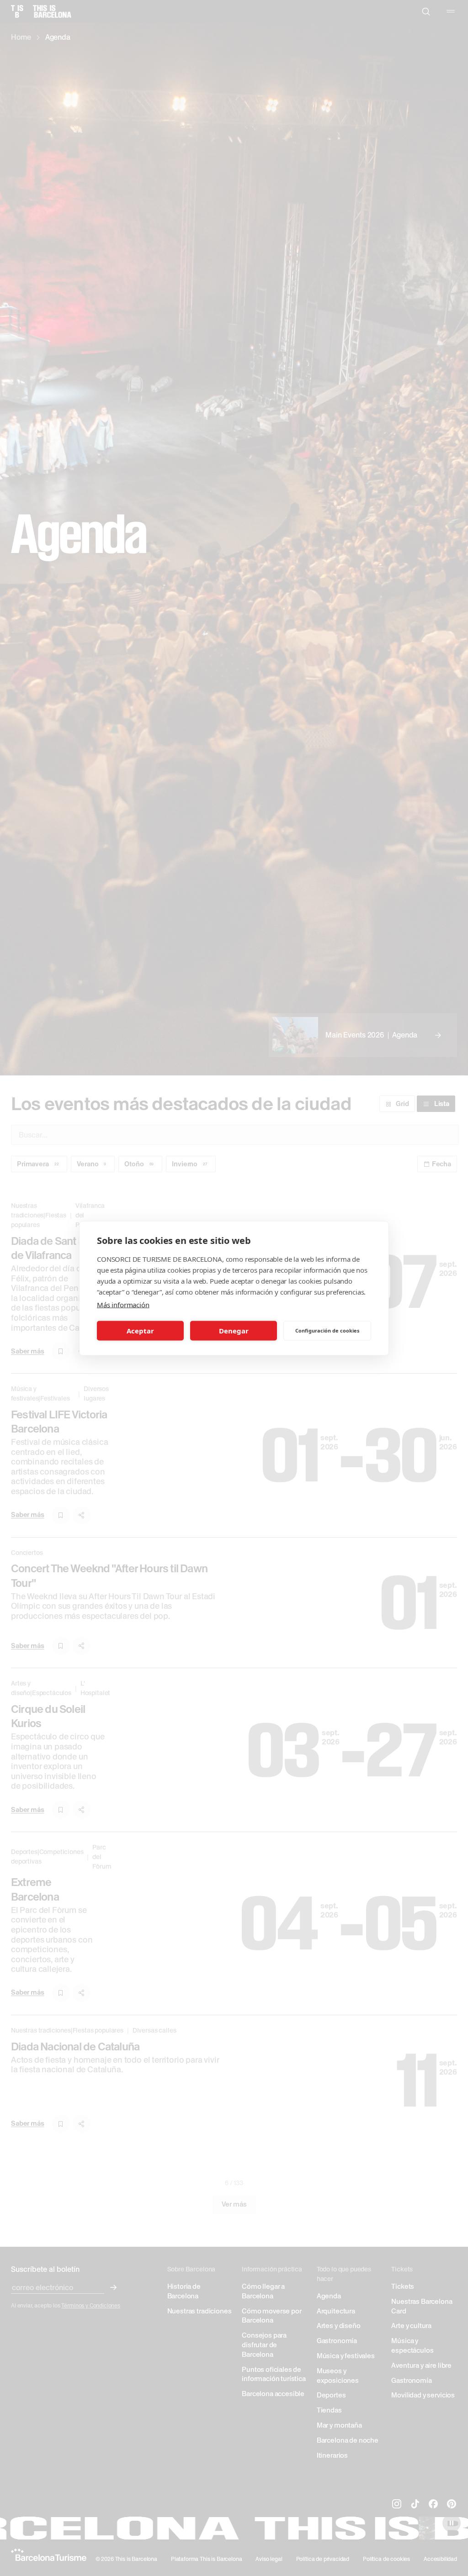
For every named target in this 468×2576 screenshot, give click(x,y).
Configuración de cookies (327, 1330)
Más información (123, 1304)
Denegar (234, 1331)
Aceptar (140, 1331)
